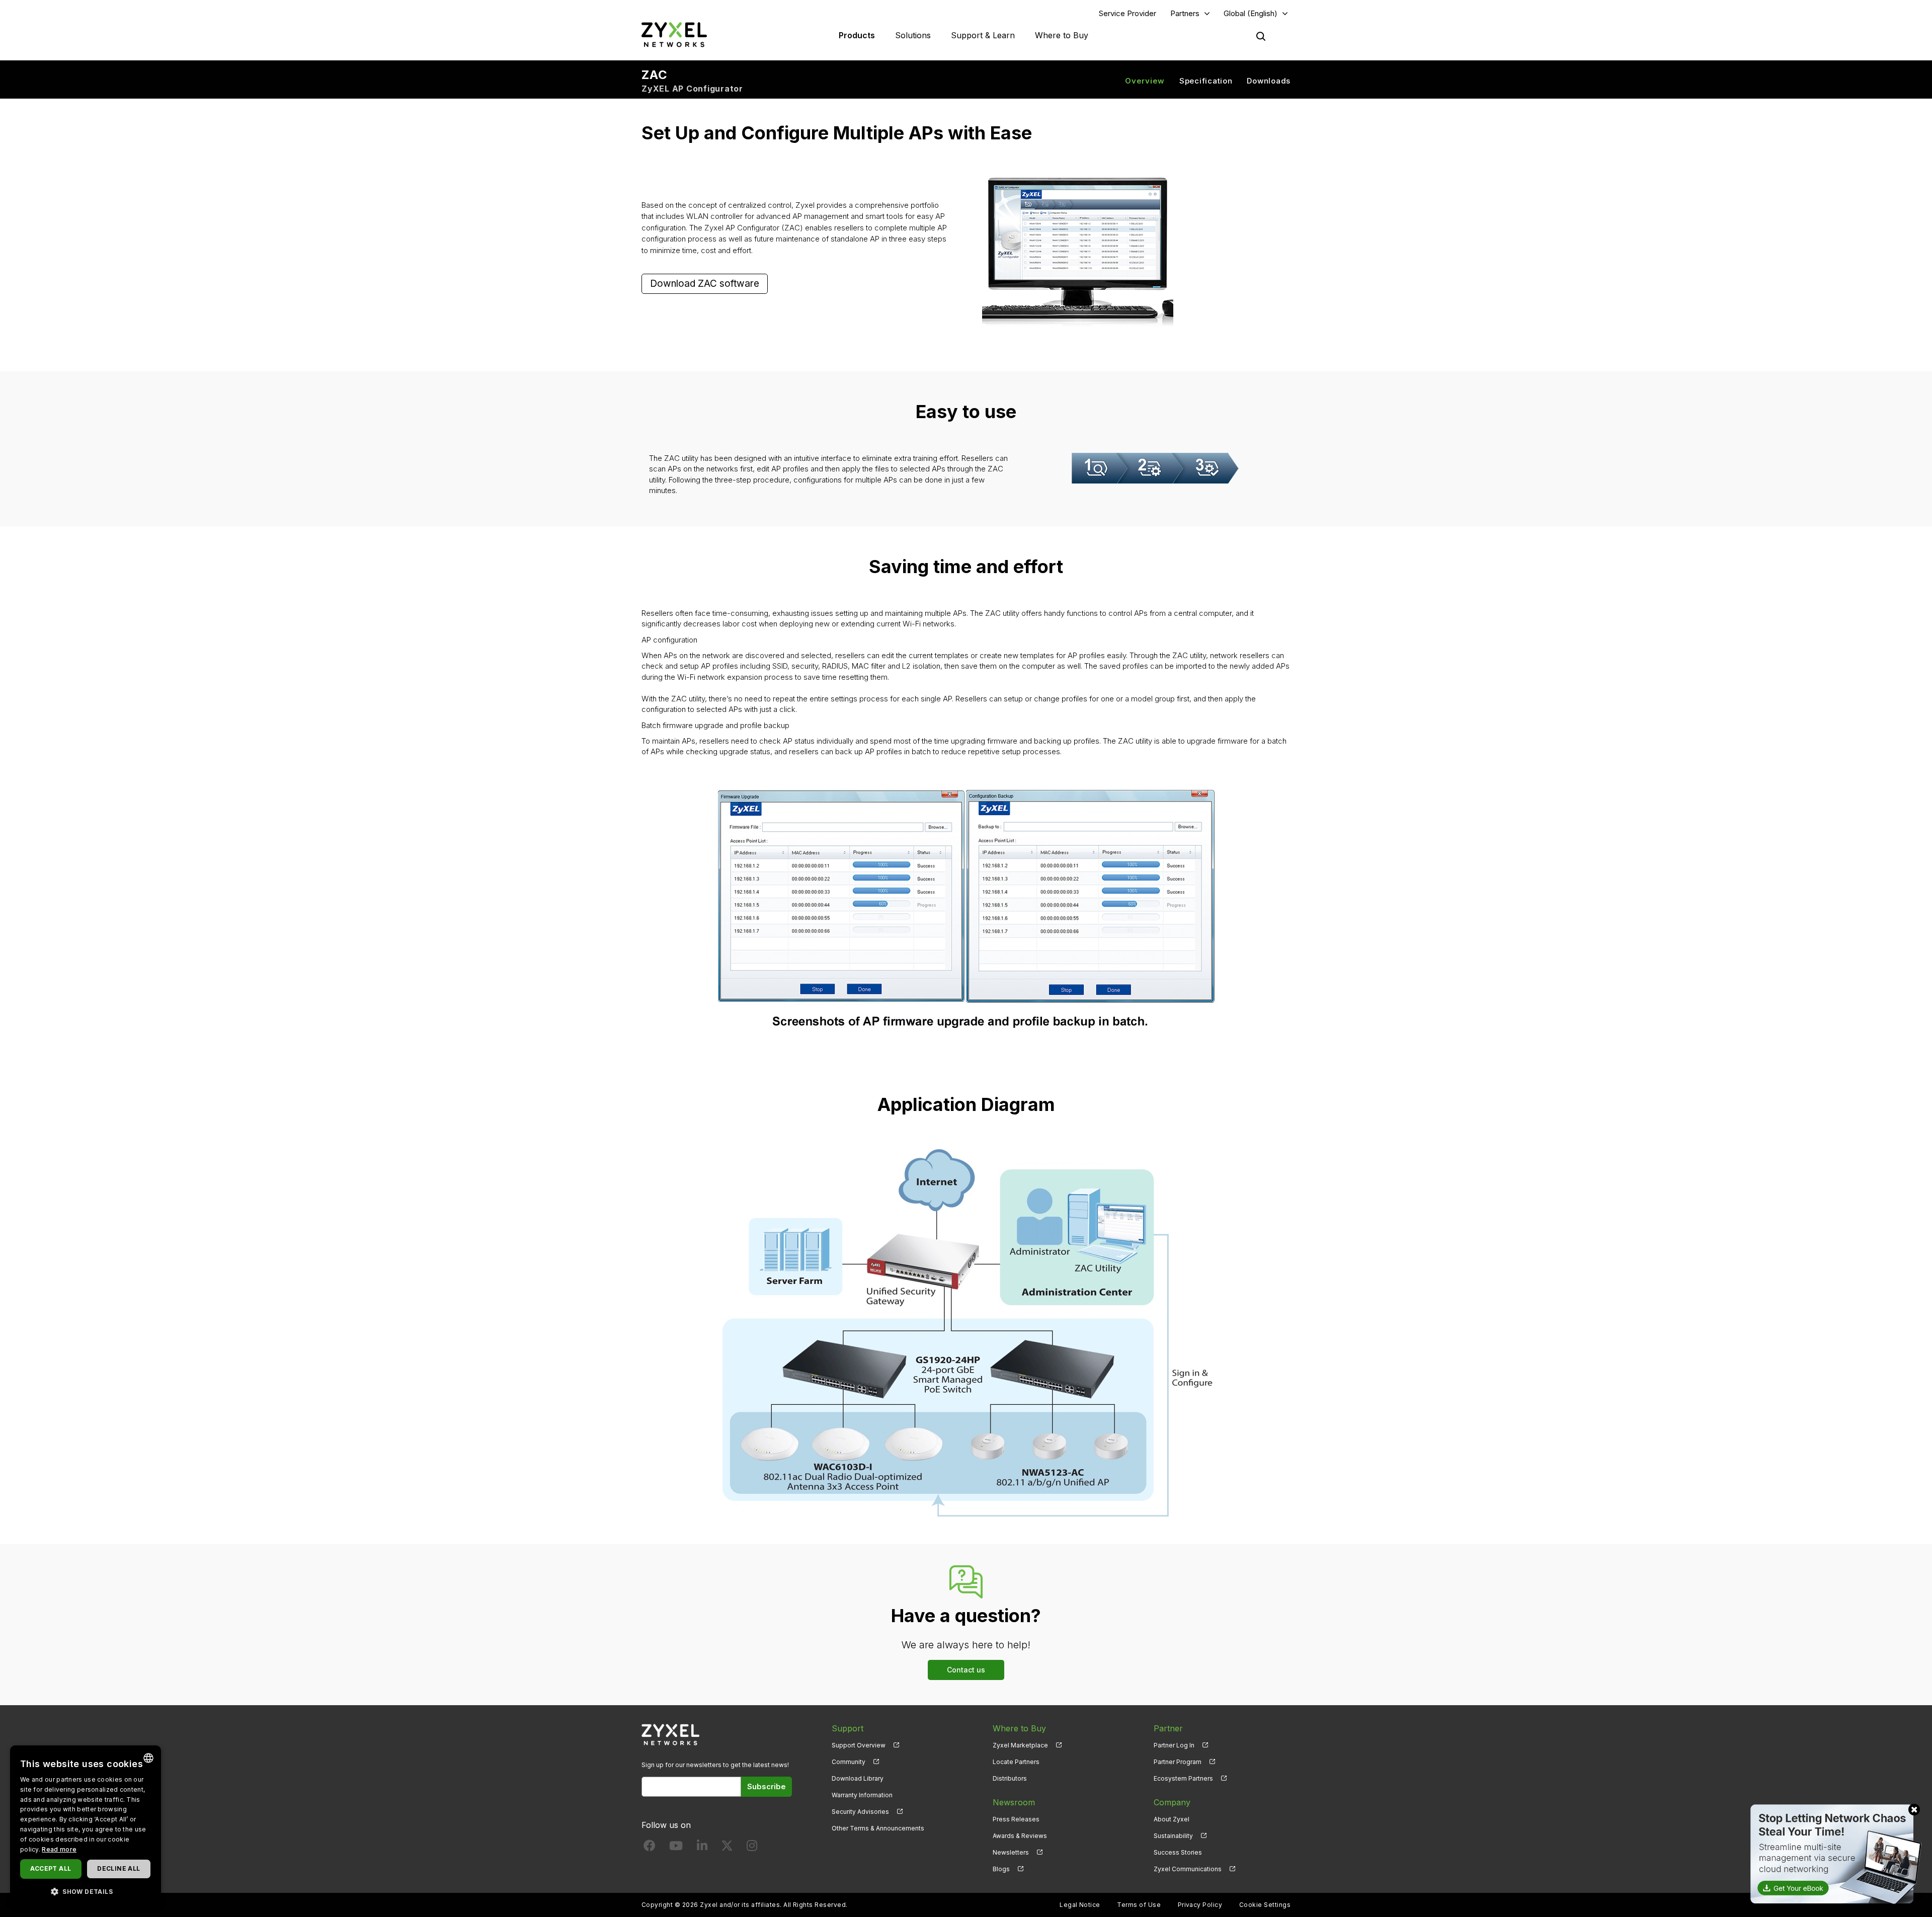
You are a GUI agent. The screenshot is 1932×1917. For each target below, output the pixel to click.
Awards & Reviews (1020, 1836)
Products (857, 35)
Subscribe (767, 1786)
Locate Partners (1016, 1762)
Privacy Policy (1200, 1905)
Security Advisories (860, 1812)
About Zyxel (1172, 1819)
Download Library (858, 1778)
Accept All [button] (51, 1868)
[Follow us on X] (727, 1848)
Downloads (1269, 81)
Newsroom (1014, 1802)
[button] (86, 1891)
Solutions (913, 35)
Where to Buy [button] (1062, 35)
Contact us (966, 1670)
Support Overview (859, 1745)
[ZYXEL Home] (674, 34)
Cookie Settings (1265, 1905)
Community (849, 1762)
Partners (1185, 13)
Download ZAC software (705, 284)
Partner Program (1178, 1762)
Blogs (1001, 1869)
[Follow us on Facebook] (650, 1848)
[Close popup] (1914, 1810)
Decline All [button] (118, 1868)
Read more (59, 1849)
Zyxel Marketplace (1020, 1745)
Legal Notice (1080, 1905)
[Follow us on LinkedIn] (702, 1848)
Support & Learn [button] (983, 35)
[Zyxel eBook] (1834, 1853)
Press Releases (1016, 1819)
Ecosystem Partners (1183, 1778)
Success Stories (1178, 1852)
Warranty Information (862, 1795)
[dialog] (86, 1826)
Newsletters (1011, 1852)
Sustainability (1173, 1836)
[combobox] (148, 1758)
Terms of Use (1139, 1905)
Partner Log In (1174, 1745)
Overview (1145, 81)
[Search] (1261, 36)
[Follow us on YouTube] (676, 1848)
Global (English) (1251, 13)
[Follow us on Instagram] (752, 1848)
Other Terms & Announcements (878, 1828)
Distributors (1010, 1778)
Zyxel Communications (1188, 1869)
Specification (1206, 81)
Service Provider (1128, 13)
